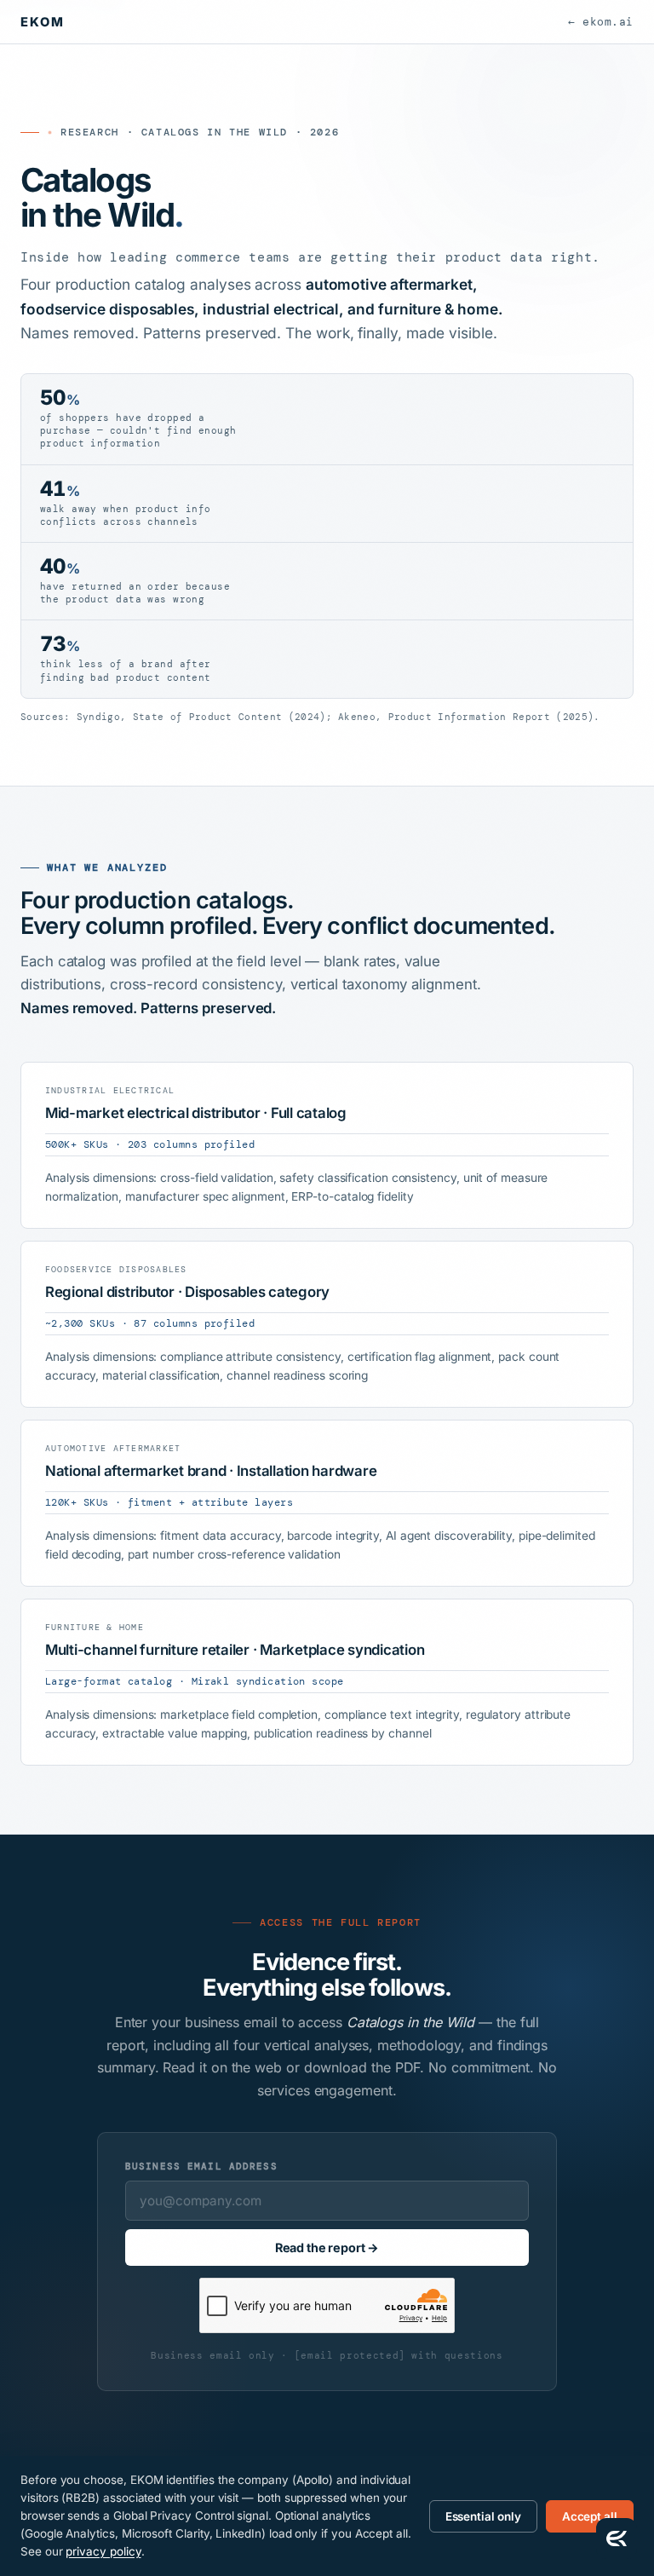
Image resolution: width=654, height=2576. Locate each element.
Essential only (483, 2516)
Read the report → (327, 2248)
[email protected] (350, 2355)
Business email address (201, 2166)
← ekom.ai (601, 22)
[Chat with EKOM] (617, 2539)
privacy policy (103, 2551)
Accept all (590, 2516)
